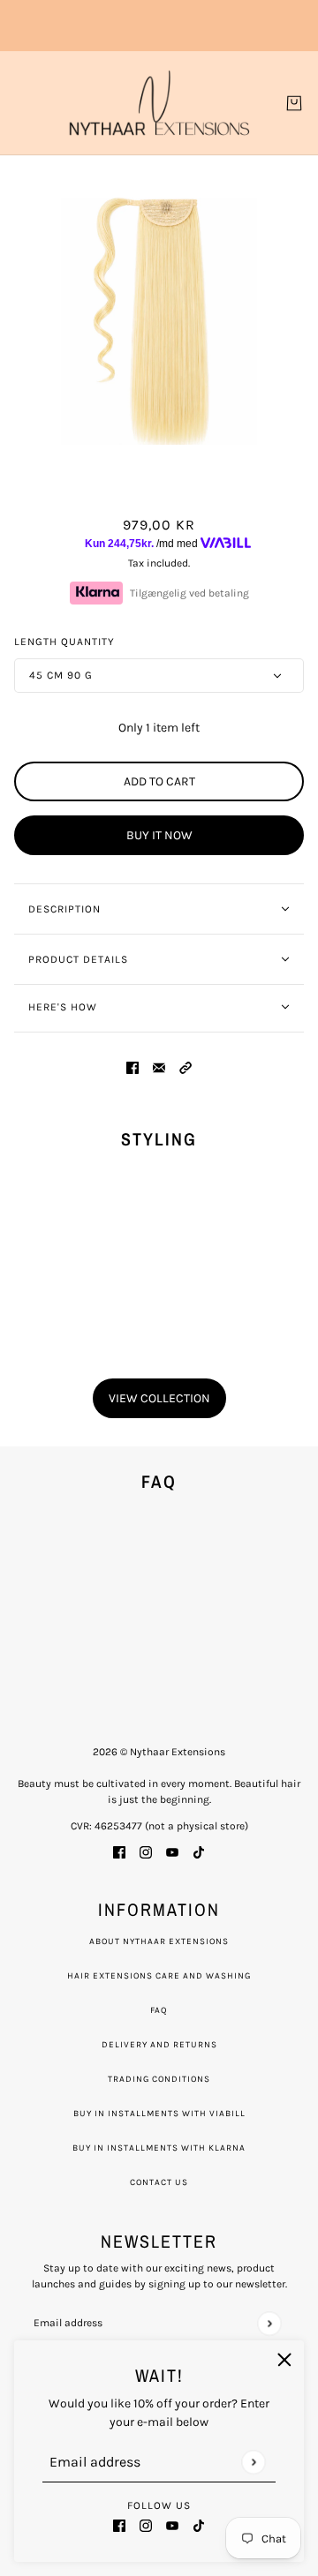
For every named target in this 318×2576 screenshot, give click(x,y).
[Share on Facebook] (132, 1066)
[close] (284, 2360)
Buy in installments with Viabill (159, 2114)
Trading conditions (159, 2079)
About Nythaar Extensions (159, 1941)
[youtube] (172, 2524)
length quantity (64, 642)
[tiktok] (199, 2524)
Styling (159, 1139)
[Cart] (294, 103)
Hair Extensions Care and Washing (159, 1976)
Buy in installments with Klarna (159, 2148)
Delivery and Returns (159, 2045)
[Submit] (253, 2462)
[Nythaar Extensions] (159, 103)
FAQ (159, 2010)
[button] (185, 1066)
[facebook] (119, 2524)
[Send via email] (159, 1066)
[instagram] (146, 2524)
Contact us (159, 2182)
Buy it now (159, 835)
